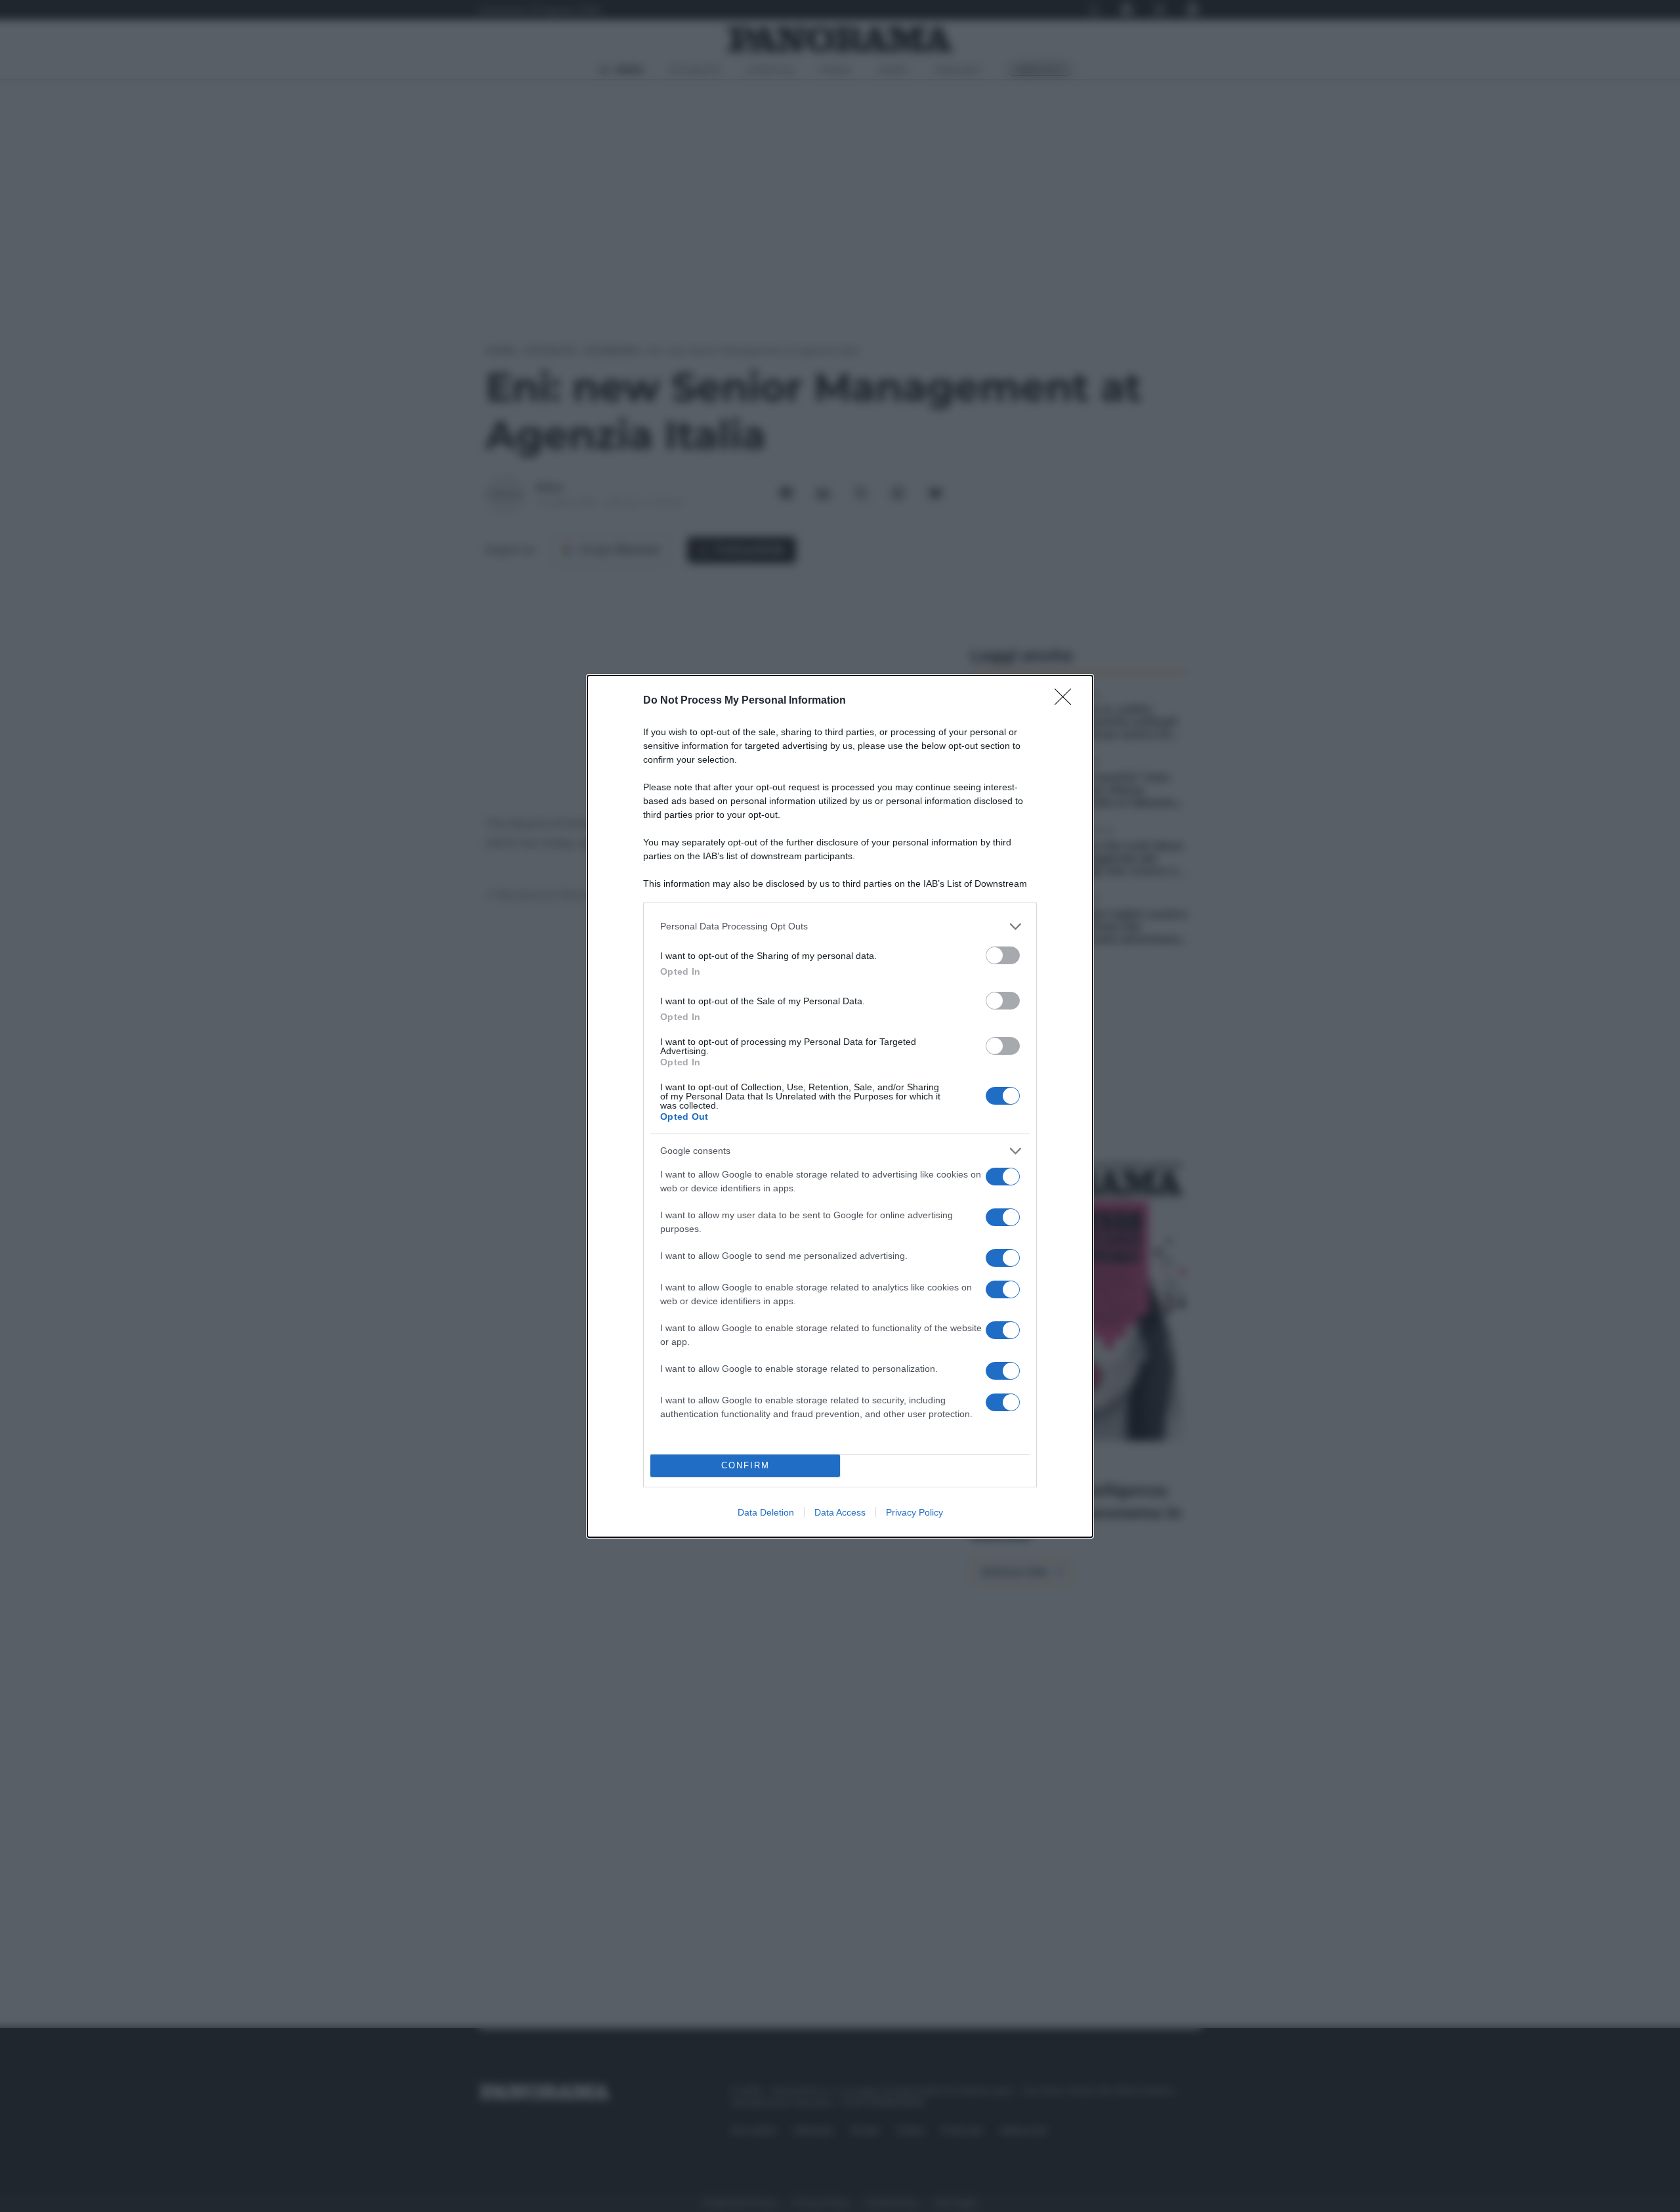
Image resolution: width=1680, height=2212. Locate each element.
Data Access (840, 1512)
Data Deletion (766, 1512)
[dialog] (840, 1106)
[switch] (1003, 955)
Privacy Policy (914, 1512)
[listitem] (840, 926)
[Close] (1067, 701)
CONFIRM (745, 1465)
